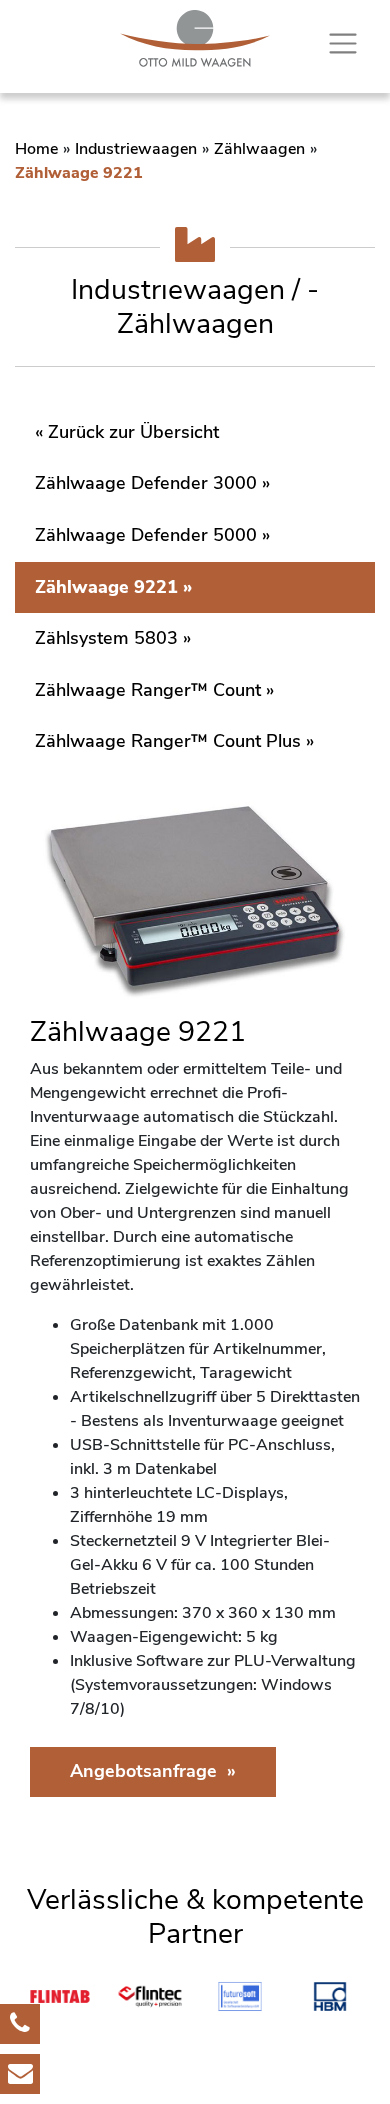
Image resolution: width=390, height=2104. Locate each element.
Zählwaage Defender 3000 (146, 483)
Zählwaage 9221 (106, 587)
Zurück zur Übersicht (133, 432)
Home (36, 149)
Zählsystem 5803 (106, 638)
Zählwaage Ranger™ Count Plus (168, 741)
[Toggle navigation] (343, 44)
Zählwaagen (259, 149)
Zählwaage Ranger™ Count (148, 690)
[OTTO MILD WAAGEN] (195, 38)
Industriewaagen (136, 149)
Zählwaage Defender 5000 (146, 535)
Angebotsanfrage (143, 1771)
